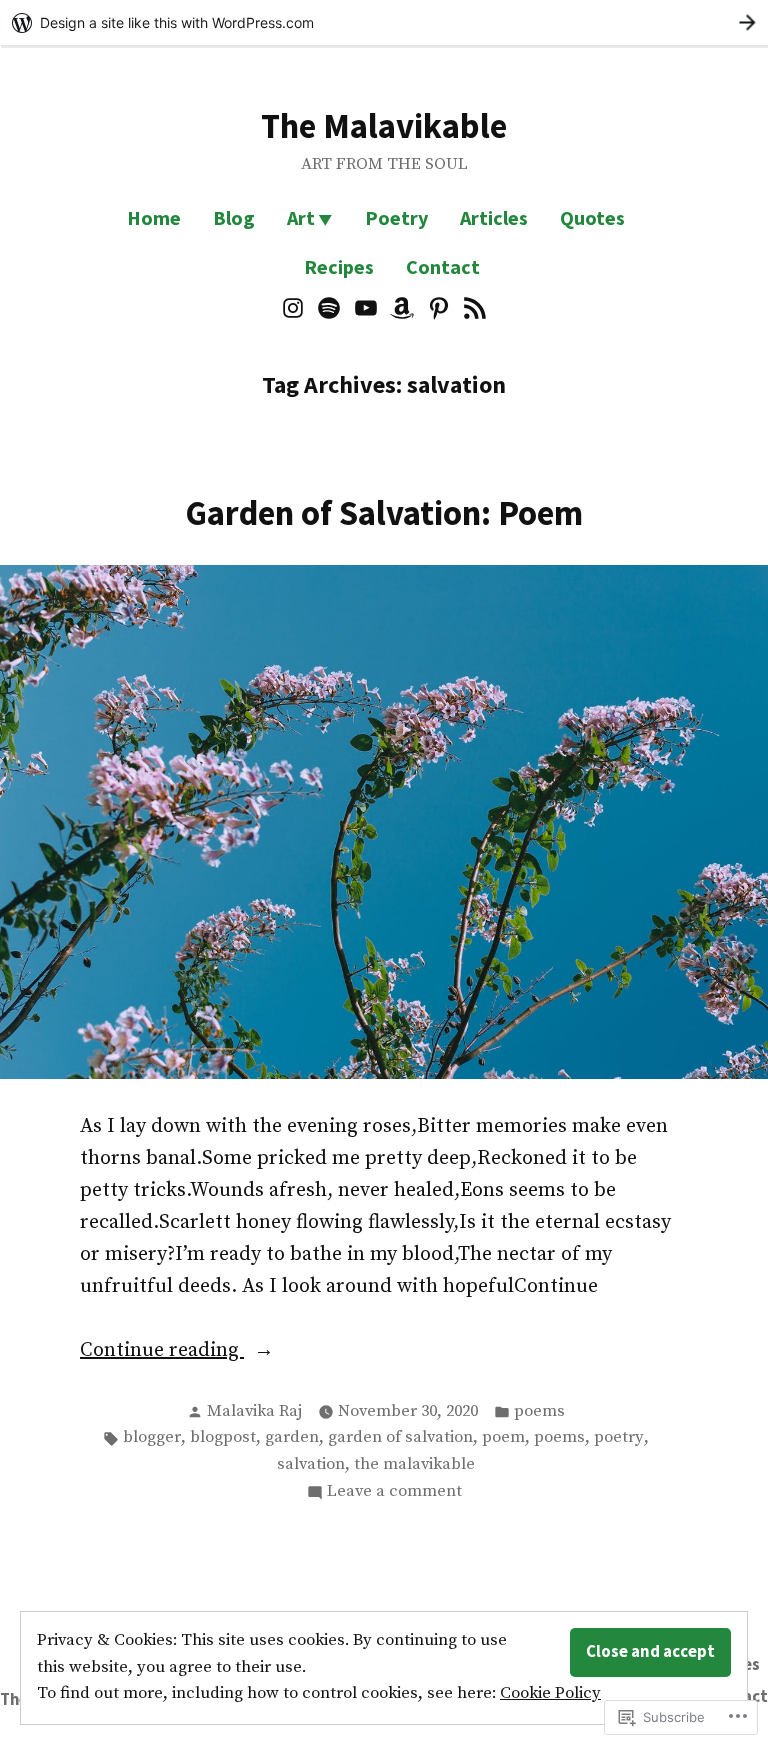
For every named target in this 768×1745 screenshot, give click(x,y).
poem (503, 1437)
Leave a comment (394, 1493)
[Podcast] (472, 307)
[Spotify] (329, 307)
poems (539, 1411)
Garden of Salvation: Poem (384, 512)
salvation (311, 1464)
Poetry (396, 217)
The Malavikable (384, 125)
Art (301, 217)
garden (292, 1437)
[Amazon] (402, 307)
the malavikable (414, 1464)
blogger (152, 1437)
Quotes (592, 217)
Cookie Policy (550, 1693)
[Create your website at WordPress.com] (384, 22)
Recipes (339, 266)
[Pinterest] (439, 307)
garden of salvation (400, 1437)
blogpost (223, 1437)
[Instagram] (295, 307)
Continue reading (162, 1352)
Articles (494, 217)
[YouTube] (365, 307)
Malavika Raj (254, 1411)
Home (154, 217)
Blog (234, 217)
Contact (443, 266)
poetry (619, 1437)
